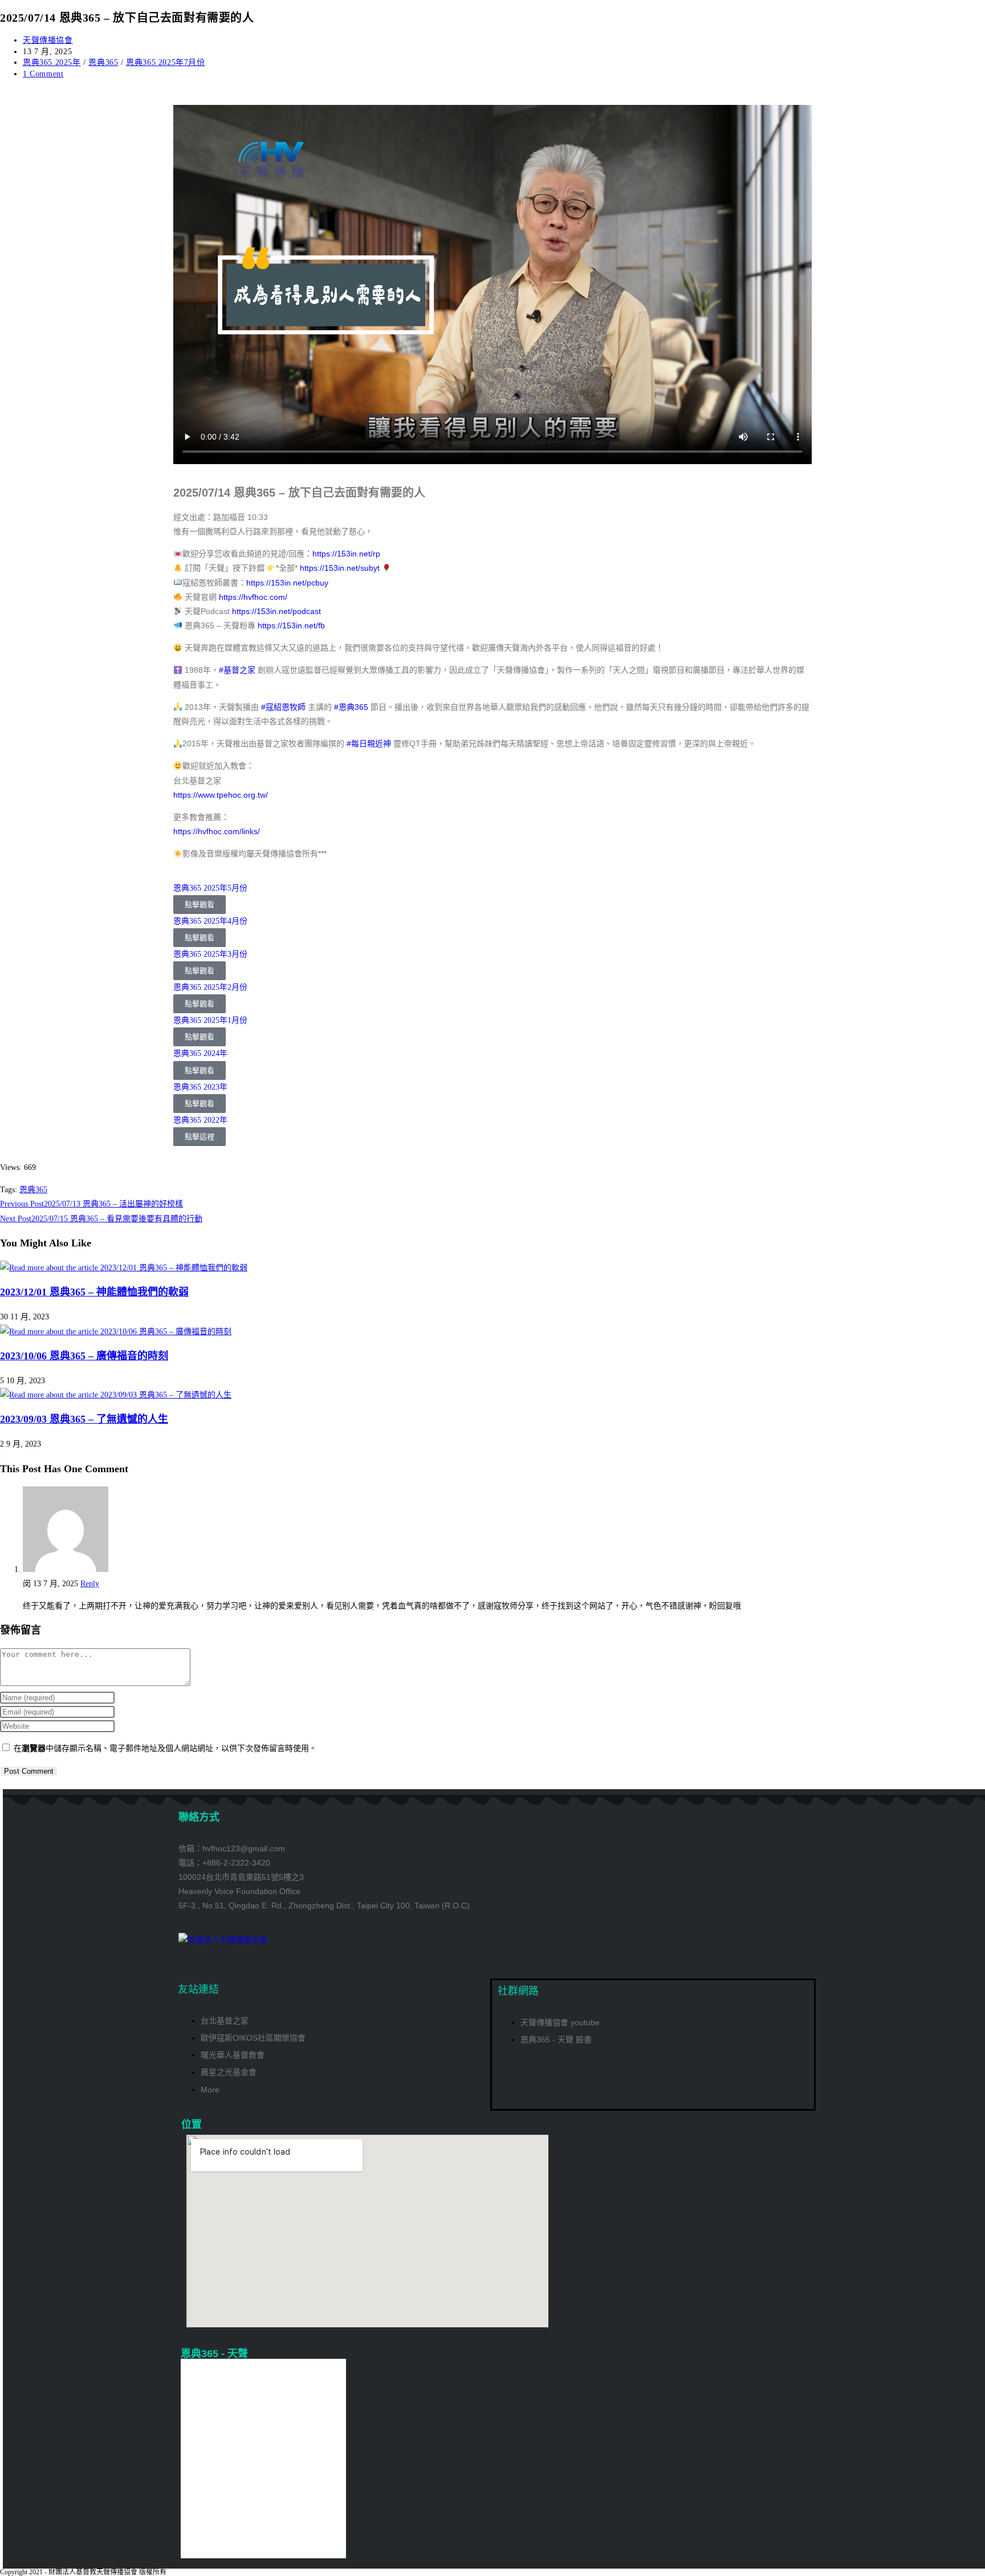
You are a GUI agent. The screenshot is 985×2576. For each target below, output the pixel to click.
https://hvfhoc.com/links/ (217, 831)
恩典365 (103, 62)
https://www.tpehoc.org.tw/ (221, 795)
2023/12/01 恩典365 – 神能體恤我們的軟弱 (94, 1292)
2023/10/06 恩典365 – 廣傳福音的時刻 (84, 1356)
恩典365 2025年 (52, 62)
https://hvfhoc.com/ (253, 597)
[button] (184, 1013)
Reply (90, 1584)
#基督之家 (237, 670)
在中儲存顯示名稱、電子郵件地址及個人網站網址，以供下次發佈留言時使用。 (165, 1748)
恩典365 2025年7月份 (165, 62)
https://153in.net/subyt (340, 568)
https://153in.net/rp (346, 554)
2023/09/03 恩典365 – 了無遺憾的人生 (84, 1419)
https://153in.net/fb (291, 625)
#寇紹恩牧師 (283, 707)
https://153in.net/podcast (276, 611)
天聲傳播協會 (48, 40)
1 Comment (43, 74)
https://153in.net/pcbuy (287, 583)
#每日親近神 (369, 743)
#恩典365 (351, 707)
